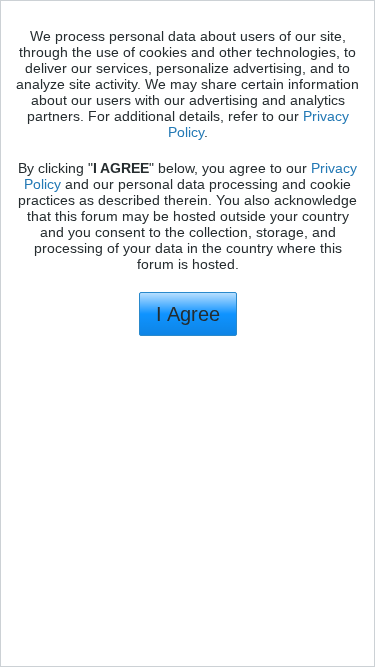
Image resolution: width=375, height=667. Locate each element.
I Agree (188, 314)
